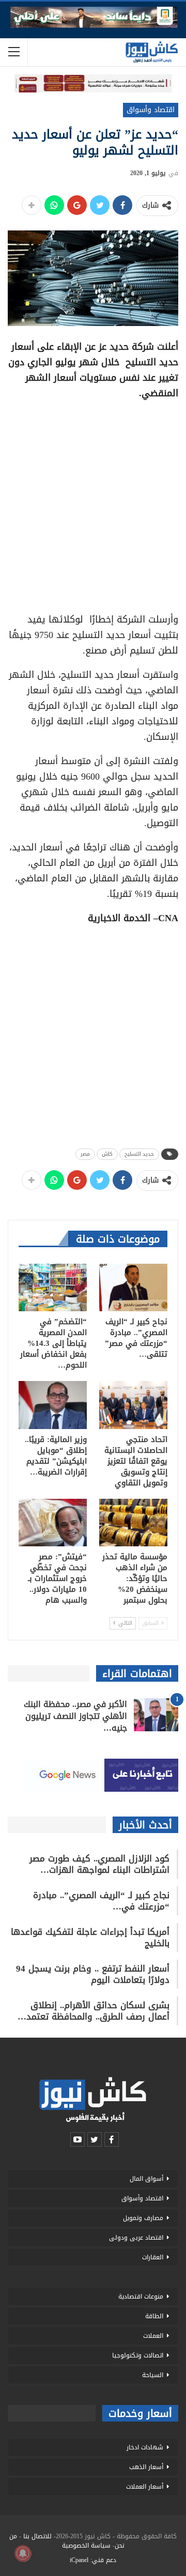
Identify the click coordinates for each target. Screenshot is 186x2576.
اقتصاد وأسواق (151, 110)
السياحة (153, 2375)
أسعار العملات (145, 2487)
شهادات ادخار (145, 2447)
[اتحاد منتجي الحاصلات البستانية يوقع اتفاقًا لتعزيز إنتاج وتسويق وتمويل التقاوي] (133, 1405)
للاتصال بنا (37, 2536)
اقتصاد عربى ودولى (136, 2238)
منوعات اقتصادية (141, 2296)
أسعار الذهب (146, 2467)
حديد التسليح (139, 1154)
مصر (85, 1154)
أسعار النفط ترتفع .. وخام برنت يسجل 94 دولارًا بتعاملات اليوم (93, 1974)
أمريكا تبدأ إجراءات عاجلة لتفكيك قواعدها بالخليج (90, 1937)
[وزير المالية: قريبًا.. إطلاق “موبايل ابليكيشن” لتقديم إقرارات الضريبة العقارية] (53, 1405)
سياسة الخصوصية (86, 2546)
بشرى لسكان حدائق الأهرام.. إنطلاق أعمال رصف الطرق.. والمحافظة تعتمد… (94, 2011)
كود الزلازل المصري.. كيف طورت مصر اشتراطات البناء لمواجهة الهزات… (99, 1864)
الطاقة (154, 2316)
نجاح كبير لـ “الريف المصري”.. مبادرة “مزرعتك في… (101, 1901)
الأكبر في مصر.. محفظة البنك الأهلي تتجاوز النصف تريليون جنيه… (75, 1716)
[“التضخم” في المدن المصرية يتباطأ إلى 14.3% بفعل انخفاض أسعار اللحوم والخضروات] (53, 1287)
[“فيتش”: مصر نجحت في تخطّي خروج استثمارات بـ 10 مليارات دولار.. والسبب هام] (53, 1523)
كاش (107, 1154)
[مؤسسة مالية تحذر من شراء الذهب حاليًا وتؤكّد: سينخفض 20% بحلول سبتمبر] (133, 1523)
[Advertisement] (93, 503)
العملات (153, 2336)
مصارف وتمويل (143, 2218)
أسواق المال (146, 2179)
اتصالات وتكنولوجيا (138, 2355)
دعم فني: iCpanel (93, 2560)
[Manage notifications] (23, 2553)
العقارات (153, 2257)
